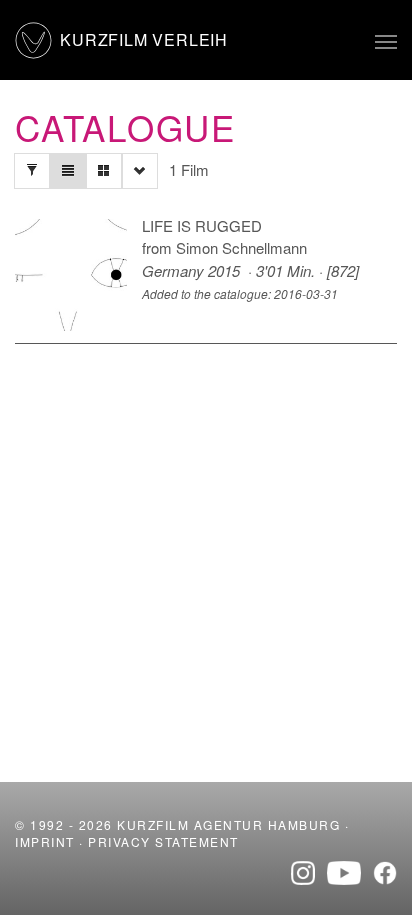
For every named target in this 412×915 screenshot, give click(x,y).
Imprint (45, 841)
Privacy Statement (163, 841)
